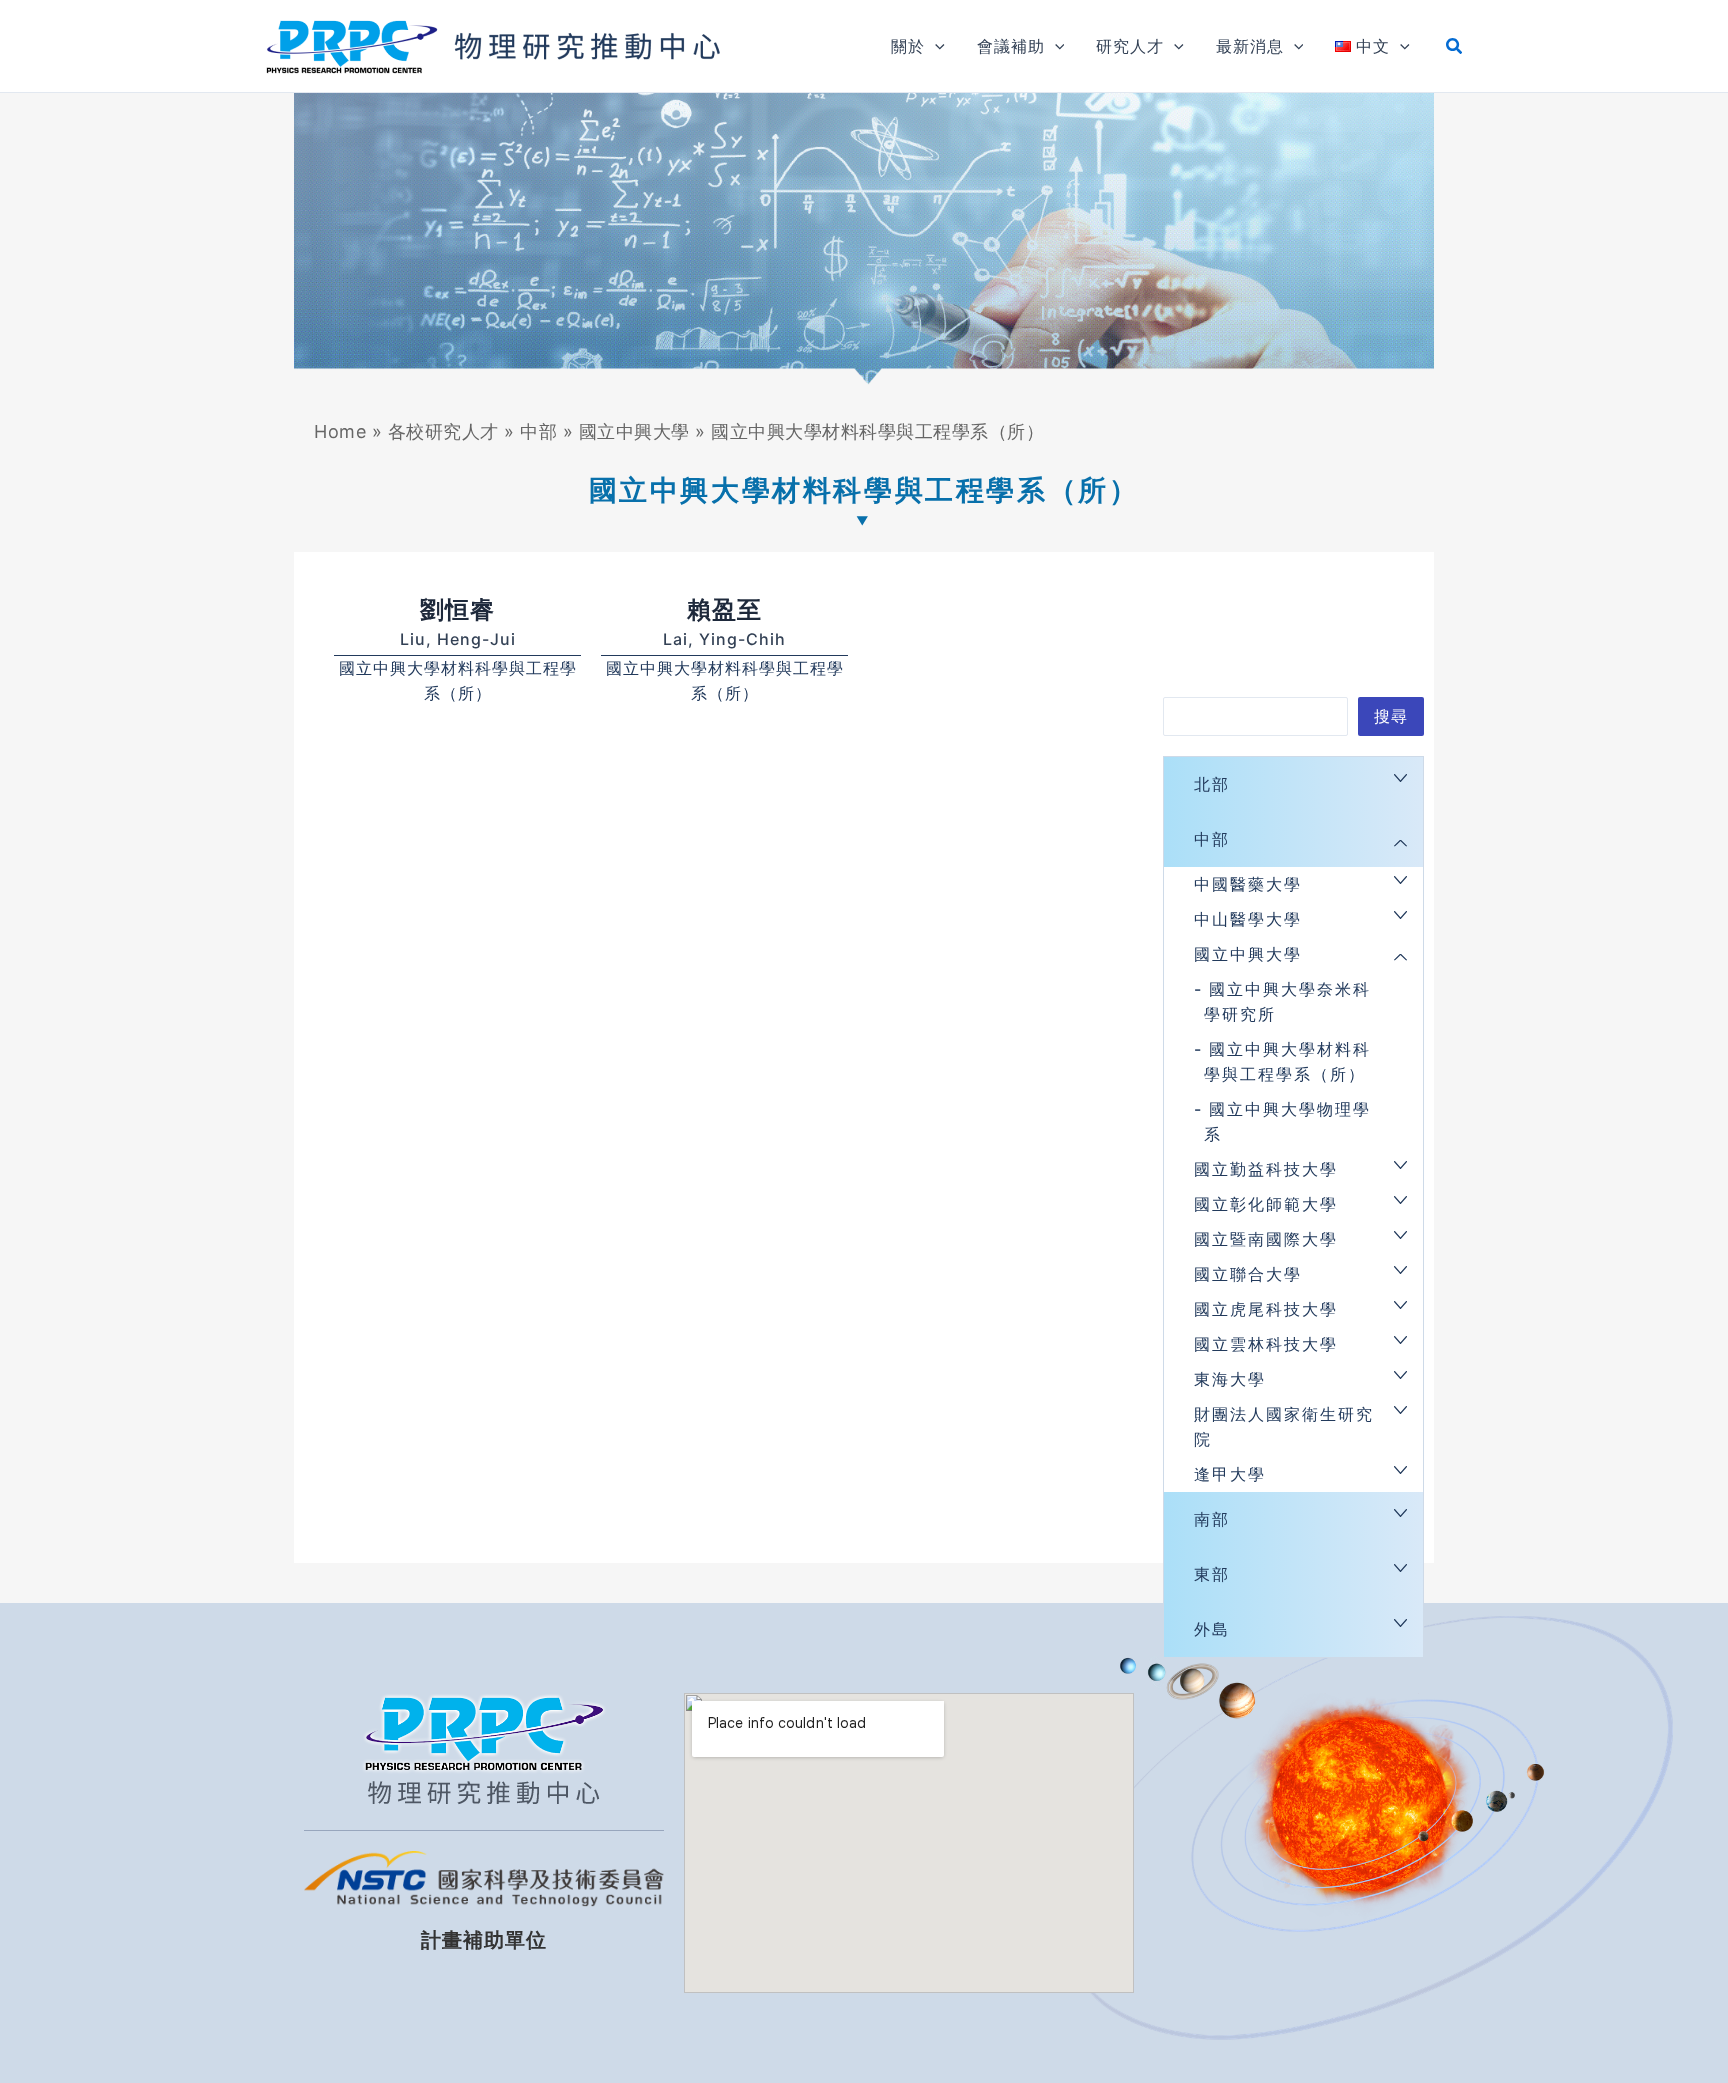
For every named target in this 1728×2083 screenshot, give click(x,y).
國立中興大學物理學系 (1287, 1121)
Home (340, 431)
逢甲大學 (1230, 1474)
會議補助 (1011, 46)
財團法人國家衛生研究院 (1284, 1426)
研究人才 (1130, 46)
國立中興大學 (634, 431)
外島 (1212, 1629)
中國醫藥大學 (1248, 884)
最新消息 (1250, 46)
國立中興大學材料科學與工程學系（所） (1287, 1061)
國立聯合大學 (1248, 1274)
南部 (1212, 1519)
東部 (1212, 1574)
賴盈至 (724, 609)
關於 (908, 46)
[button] (935, 46)
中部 (538, 431)
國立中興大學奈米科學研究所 (1287, 1001)
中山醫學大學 (1248, 919)
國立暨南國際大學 (1266, 1239)
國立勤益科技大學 (1266, 1169)
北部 (1212, 784)
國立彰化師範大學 (1266, 1204)
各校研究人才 (443, 431)
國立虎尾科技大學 (1266, 1309)
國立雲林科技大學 (1266, 1344)
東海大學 (1230, 1379)
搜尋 (1391, 716)
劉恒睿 (457, 609)
